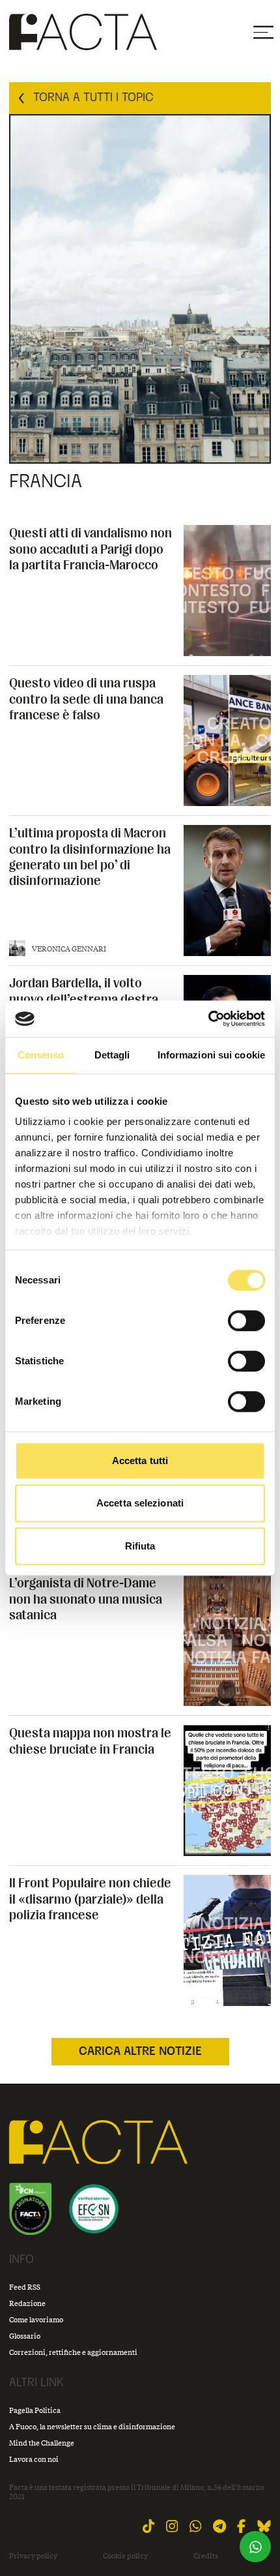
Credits (206, 2556)
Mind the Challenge (42, 2443)
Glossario (25, 2336)
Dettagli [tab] (112, 1055)
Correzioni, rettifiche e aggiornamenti (73, 2352)
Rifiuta (140, 1546)
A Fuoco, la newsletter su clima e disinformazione (92, 2426)
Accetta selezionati (140, 1503)
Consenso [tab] (41, 1055)
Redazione (27, 2303)
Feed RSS (25, 2287)
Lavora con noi (34, 2459)
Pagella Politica (35, 2410)
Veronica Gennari (69, 949)
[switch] (246, 1321)
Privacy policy (33, 2556)
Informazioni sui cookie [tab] (211, 1055)
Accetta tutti (140, 1460)
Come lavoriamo (36, 2319)
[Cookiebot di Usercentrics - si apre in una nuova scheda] (208, 1019)
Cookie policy (125, 2556)
